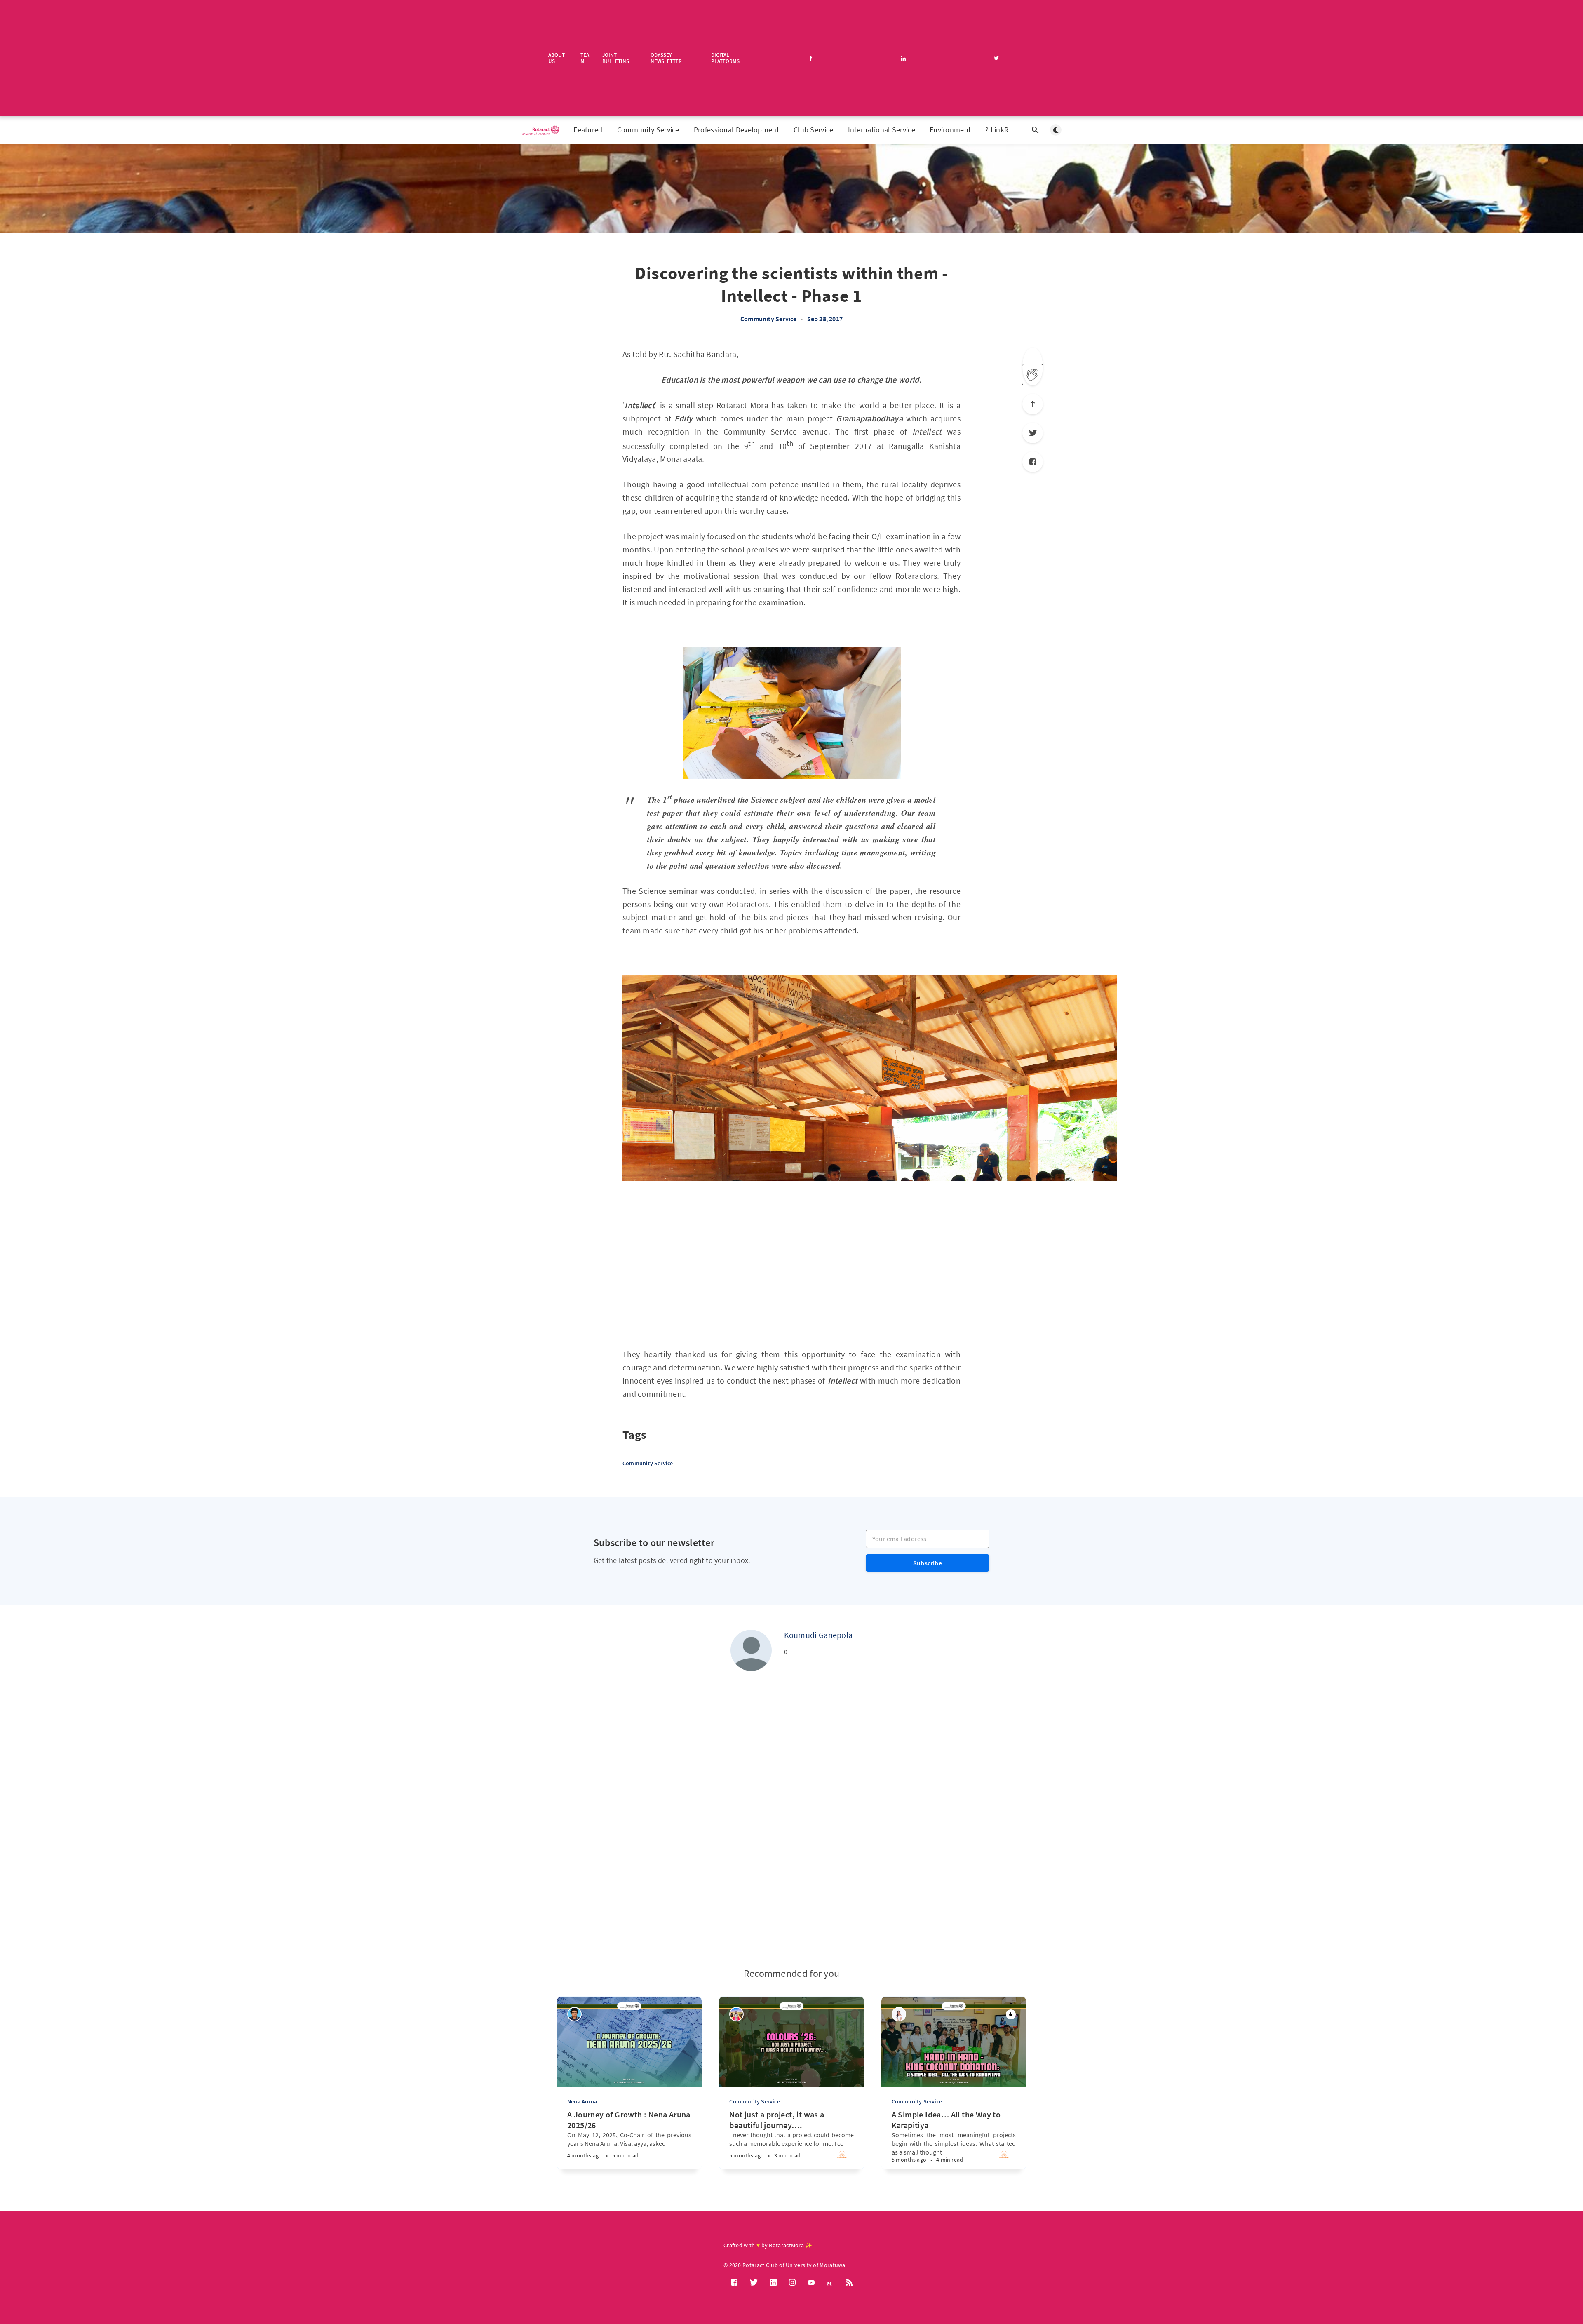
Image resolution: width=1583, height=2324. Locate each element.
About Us (557, 58)
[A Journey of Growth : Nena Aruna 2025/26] (604, 2152)
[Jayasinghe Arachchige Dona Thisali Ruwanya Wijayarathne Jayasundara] (899, 2014)
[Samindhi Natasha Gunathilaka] (736, 2014)
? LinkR (997, 130)
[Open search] (1035, 130)
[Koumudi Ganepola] (751, 1650)
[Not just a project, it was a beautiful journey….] (766, 2150)
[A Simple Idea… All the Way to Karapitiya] (929, 2150)
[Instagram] (792, 2283)
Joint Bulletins (616, 58)
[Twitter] (1033, 433)
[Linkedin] (773, 2283)
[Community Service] (842, 2157)
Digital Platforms (725, 58)
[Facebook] (1033, 462)
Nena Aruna (582, 2101)
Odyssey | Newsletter (666, 58)
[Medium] (830, 2283)
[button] (629, 1196)
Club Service (814, 130)
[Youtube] (811, 2283)
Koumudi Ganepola (819, 1635)
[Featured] (1011, 2014)
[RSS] (849, 2283)
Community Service (648, 130)
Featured (588, 130)
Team (585, 58)
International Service (882, 130)
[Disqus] (791, 1832)
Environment (950, 130)
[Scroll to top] (1033, 404)
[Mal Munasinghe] (574, 2014)
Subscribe (928, 1563)
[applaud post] (1033, 375)
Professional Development (736, 130)
